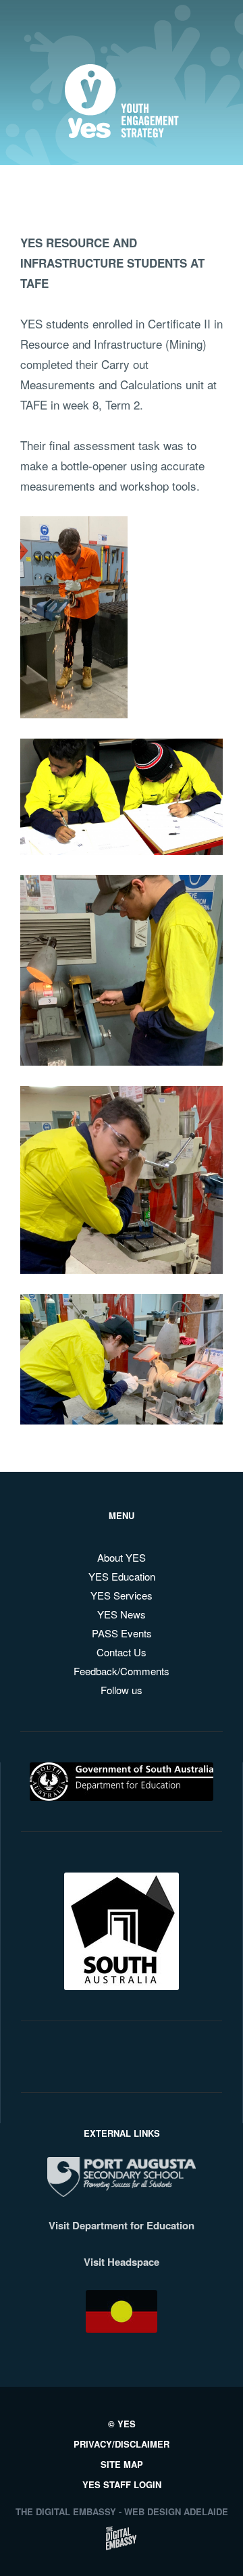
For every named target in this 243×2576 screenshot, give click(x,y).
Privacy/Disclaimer (122, 2444)
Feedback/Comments (122, 1671)
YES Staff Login (122, 2484)
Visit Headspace (122, 2262)
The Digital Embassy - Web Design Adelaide (122, 2511)
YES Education (122, 1576)
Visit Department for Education (122, 2225)
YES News (122, 1614)
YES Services (122, 1595)
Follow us (122, 1690)
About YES (122, 1557)
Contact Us (122, 1652)
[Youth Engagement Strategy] (122, 127)
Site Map (122, 2464)
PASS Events (122, 1633)
